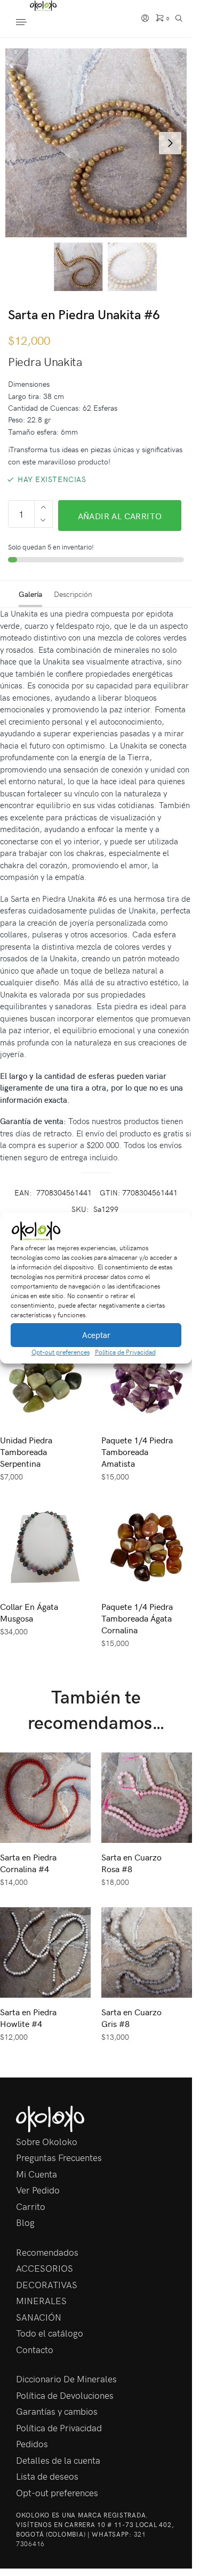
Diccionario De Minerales (66, 2379)
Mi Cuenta (37, 2174)
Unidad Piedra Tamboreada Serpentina (26, 1451)
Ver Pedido (38, 2190)
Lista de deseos (47, 2476)
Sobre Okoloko (47, 2141)
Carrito (31, 2206)
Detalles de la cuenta (58, 2460)
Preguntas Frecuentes (59, 2157)
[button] (176, 1231)
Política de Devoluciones (65, 2395)
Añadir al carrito (120, 516)
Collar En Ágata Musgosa (29, 1612)
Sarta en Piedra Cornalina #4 (28, 1863)
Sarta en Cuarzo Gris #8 (131, 2017)
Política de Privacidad (125, 1352)
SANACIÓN (39, 2317)
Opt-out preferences (61, 1352)
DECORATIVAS (47, 2284)
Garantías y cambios (57, 2411)
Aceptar (96, 1335)
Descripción (73, 594)
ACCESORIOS (45, 2268)
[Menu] (32, 23)
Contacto (35, 2349)
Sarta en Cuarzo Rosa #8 (131, 1863)
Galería (30, 594)
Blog (25, 2222)
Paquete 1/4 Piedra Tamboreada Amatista (137, 1451)
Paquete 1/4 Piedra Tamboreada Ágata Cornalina (137, 1618)
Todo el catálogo (50, 2333)
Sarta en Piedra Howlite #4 (28, 2017)
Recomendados (47, 2252)
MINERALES (41, 2300)
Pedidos (32, 2444)
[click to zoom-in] (100, 143)
